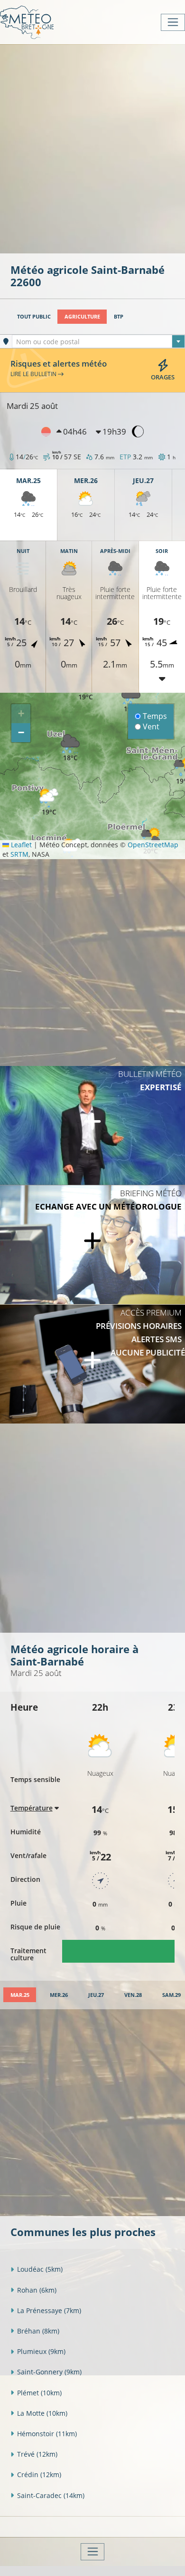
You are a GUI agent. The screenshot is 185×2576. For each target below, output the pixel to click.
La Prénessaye (49, 2310)
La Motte (42, 2413)
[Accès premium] (92, 1364)
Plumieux (41, 2351)
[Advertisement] (92, 148)
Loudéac (40, 2269)
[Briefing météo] (92, 1245)
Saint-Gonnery (49, 2372)
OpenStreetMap (153, 845)
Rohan (37, 2290)
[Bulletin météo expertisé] (92, 1125)
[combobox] (98, 341)
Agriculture (82, 316)
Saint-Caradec (51, 2495)
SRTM (19, 854)
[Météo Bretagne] (27, 22)
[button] (49, 802)
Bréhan (38, 2331)
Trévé (37, 2454)
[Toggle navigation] (173, 22)
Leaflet (20, 845)
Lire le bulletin (34, 374)
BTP (119, 316)
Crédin (39, 2474)
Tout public (34, 316)
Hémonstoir (47, 2434)
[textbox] (98, 342)
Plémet (39, 2393)
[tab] (20, 1995)
